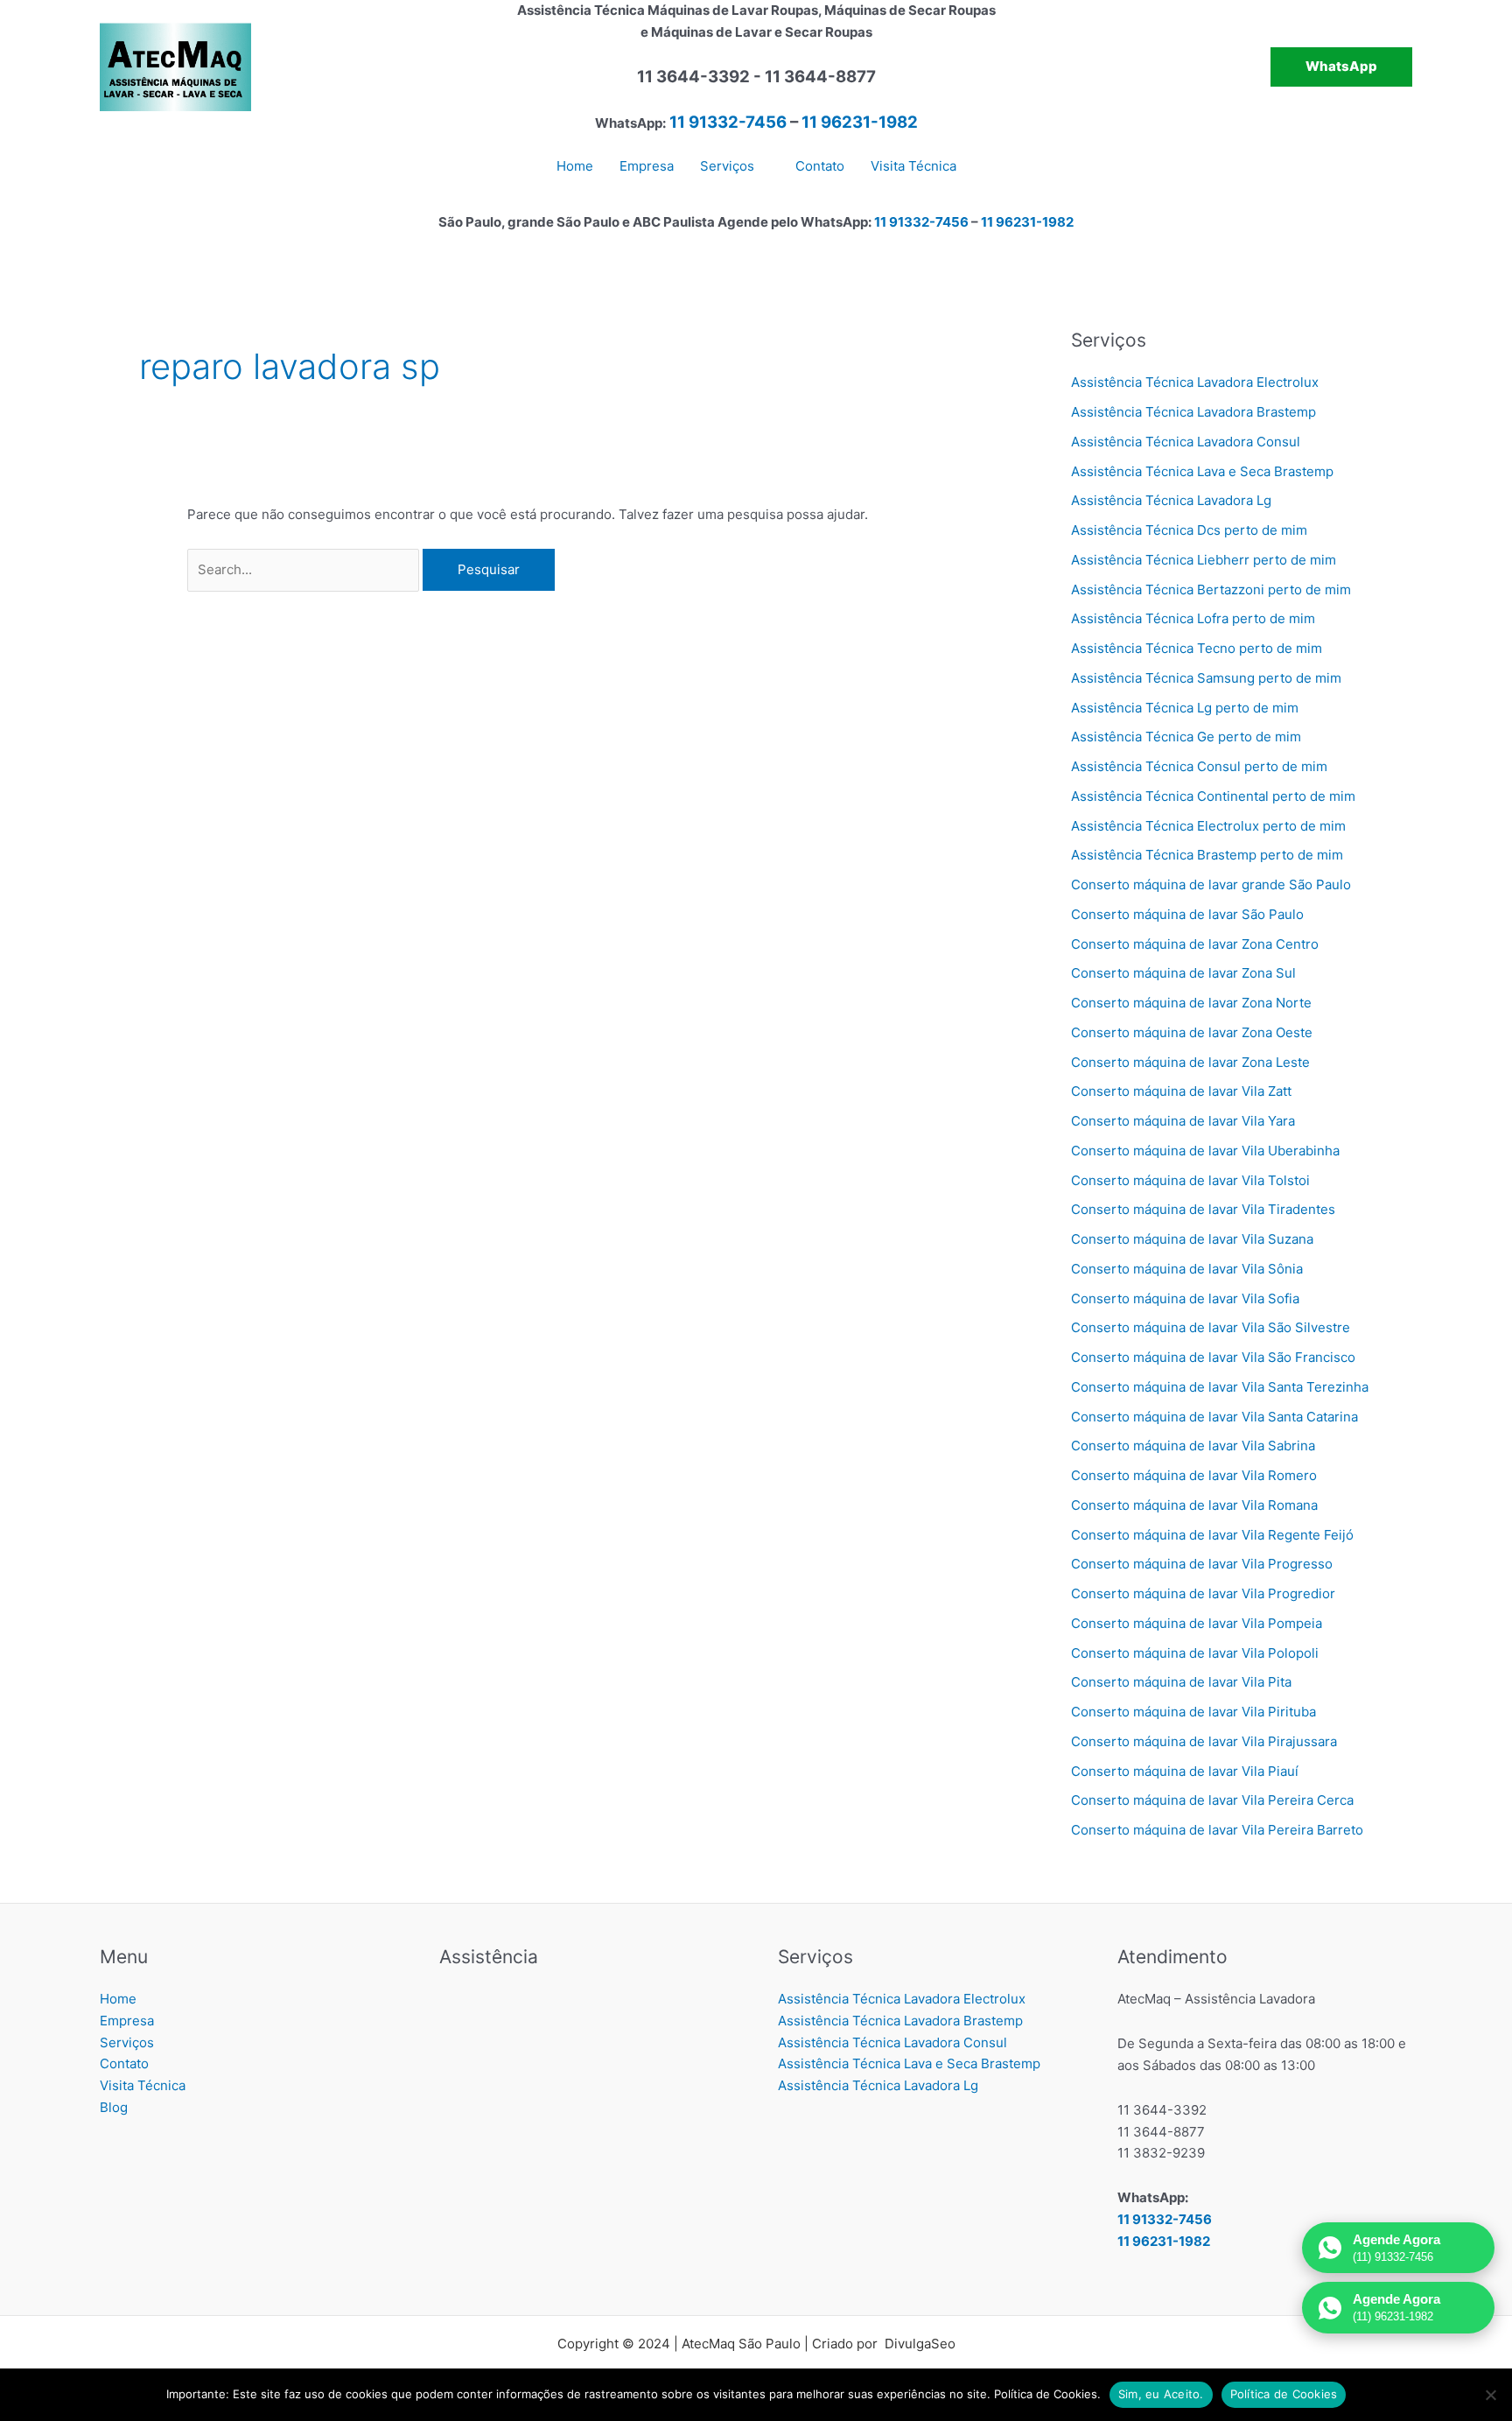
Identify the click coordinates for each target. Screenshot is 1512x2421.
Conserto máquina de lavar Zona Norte (1191, 1003)
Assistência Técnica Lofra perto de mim (1193, 618)
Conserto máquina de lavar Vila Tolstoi (1190, 1180)
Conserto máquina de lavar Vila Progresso (1202, 1564)
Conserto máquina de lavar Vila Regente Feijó (1212, 1535)
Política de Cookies (1284, 2394)
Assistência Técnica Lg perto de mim (1185, 708)
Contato (124, 2063)
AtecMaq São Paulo (741, 2344)
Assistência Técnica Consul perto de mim (1199, 766)
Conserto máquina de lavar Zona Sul (1183, 973)
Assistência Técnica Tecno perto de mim (1197, 648)
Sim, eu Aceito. (1161, 2394)
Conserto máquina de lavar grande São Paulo (1211, 884)
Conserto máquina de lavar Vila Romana (1194, 1505)
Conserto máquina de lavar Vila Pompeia (1197, 1623)
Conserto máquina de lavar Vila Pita (1181, 1682)
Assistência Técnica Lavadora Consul (1186, 442)
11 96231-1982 (860, 122)
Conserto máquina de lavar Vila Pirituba (1193, 1712)
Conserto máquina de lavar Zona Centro (1195, 944)
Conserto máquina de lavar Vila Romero (1194, 1475)
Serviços (127, 2042)
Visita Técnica (143, 2085)
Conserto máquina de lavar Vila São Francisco (1213, 1357)
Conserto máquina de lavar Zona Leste (1190, 1062)
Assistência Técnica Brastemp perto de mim (1207, 855)
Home (118, 1999)
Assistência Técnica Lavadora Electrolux (1195, 382)
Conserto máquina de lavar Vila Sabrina (1193, 1446)
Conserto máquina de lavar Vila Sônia (1187, 1269)
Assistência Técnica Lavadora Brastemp (1193, 412)
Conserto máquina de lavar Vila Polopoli (1195, 1653)
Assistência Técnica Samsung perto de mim (1206, 678)
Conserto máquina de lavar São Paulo (1187, 914)
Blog (114, 2107)
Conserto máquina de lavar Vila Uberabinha (1205, 1151)
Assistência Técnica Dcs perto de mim (1189, 530)
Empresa (127, 2021)
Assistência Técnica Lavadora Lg (1171, 500)
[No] (1490, 2395)
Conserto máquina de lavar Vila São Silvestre (1211, 1327)
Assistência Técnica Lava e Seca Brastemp (1202, 471)
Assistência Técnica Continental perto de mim (1213, 796)
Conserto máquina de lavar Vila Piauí (1185, 1771)
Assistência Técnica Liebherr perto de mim (1204, 560)
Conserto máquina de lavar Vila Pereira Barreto (1217, 1830)
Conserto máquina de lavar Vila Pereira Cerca (1212, 1800)
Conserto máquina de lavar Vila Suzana (1192, 1239)
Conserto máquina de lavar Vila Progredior (1203, 1593)
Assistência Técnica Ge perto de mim (1186, 737)
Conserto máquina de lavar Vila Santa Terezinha (1220, 1387)
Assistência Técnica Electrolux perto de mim (1208, 826)
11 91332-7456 (728, 122)
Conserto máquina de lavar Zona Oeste (1192, 1032)
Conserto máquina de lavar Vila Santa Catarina (1214, 1417)
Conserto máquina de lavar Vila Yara (1183, 1121)
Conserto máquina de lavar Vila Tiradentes (1203, 1209)
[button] (1341, 67)
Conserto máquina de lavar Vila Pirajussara (1204, 1741)
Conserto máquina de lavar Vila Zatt (1181, 1091)
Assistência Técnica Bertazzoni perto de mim (1211, 589)
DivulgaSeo (918, 2344)
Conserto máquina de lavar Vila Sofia (1185, 1298)
